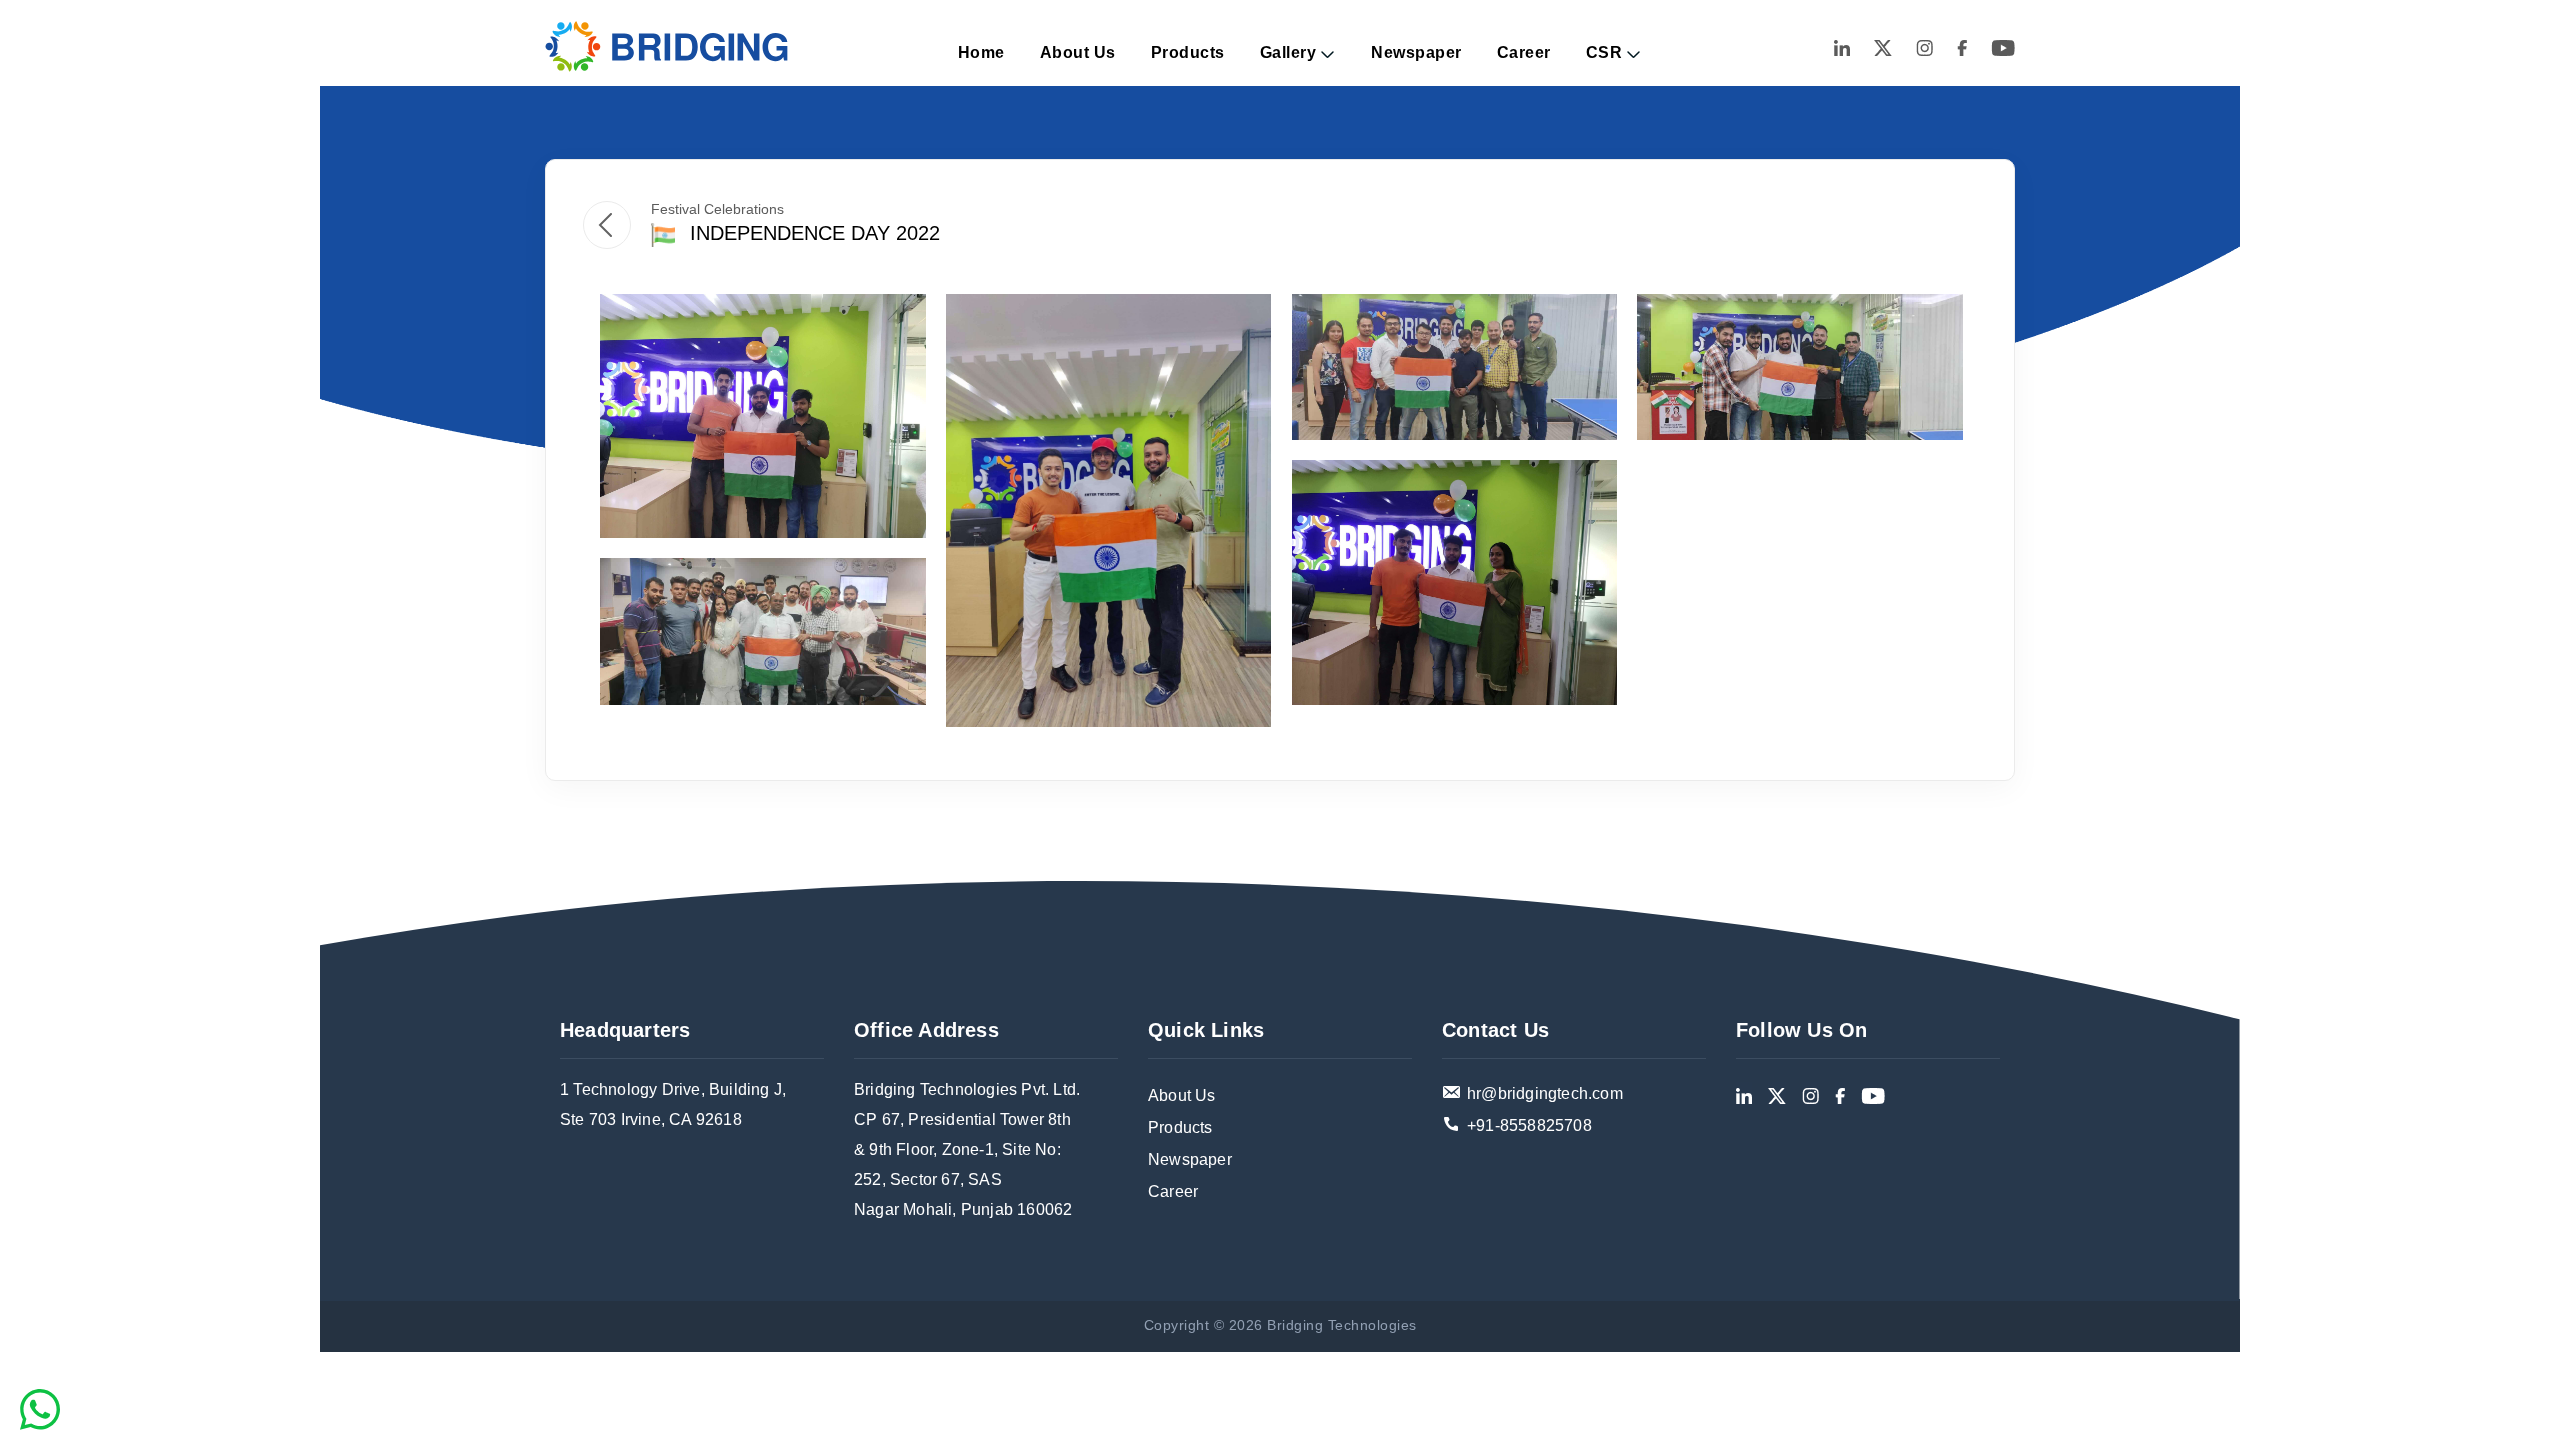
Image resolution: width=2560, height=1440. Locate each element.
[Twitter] (1883, 46)
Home (981, 52)
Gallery (1288, 52)
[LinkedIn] (1842, 46)
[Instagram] (1924, 46)
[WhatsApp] (40, 1409)
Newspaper (1416, 52)
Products (1188, 52)
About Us (1078, 52)
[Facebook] (1962, 46)
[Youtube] (2003, 46)
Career (1524, 52)
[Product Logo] (667, 47)
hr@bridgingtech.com (1545, 1093)
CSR (1604, 52)
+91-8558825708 (1529, 1125)
